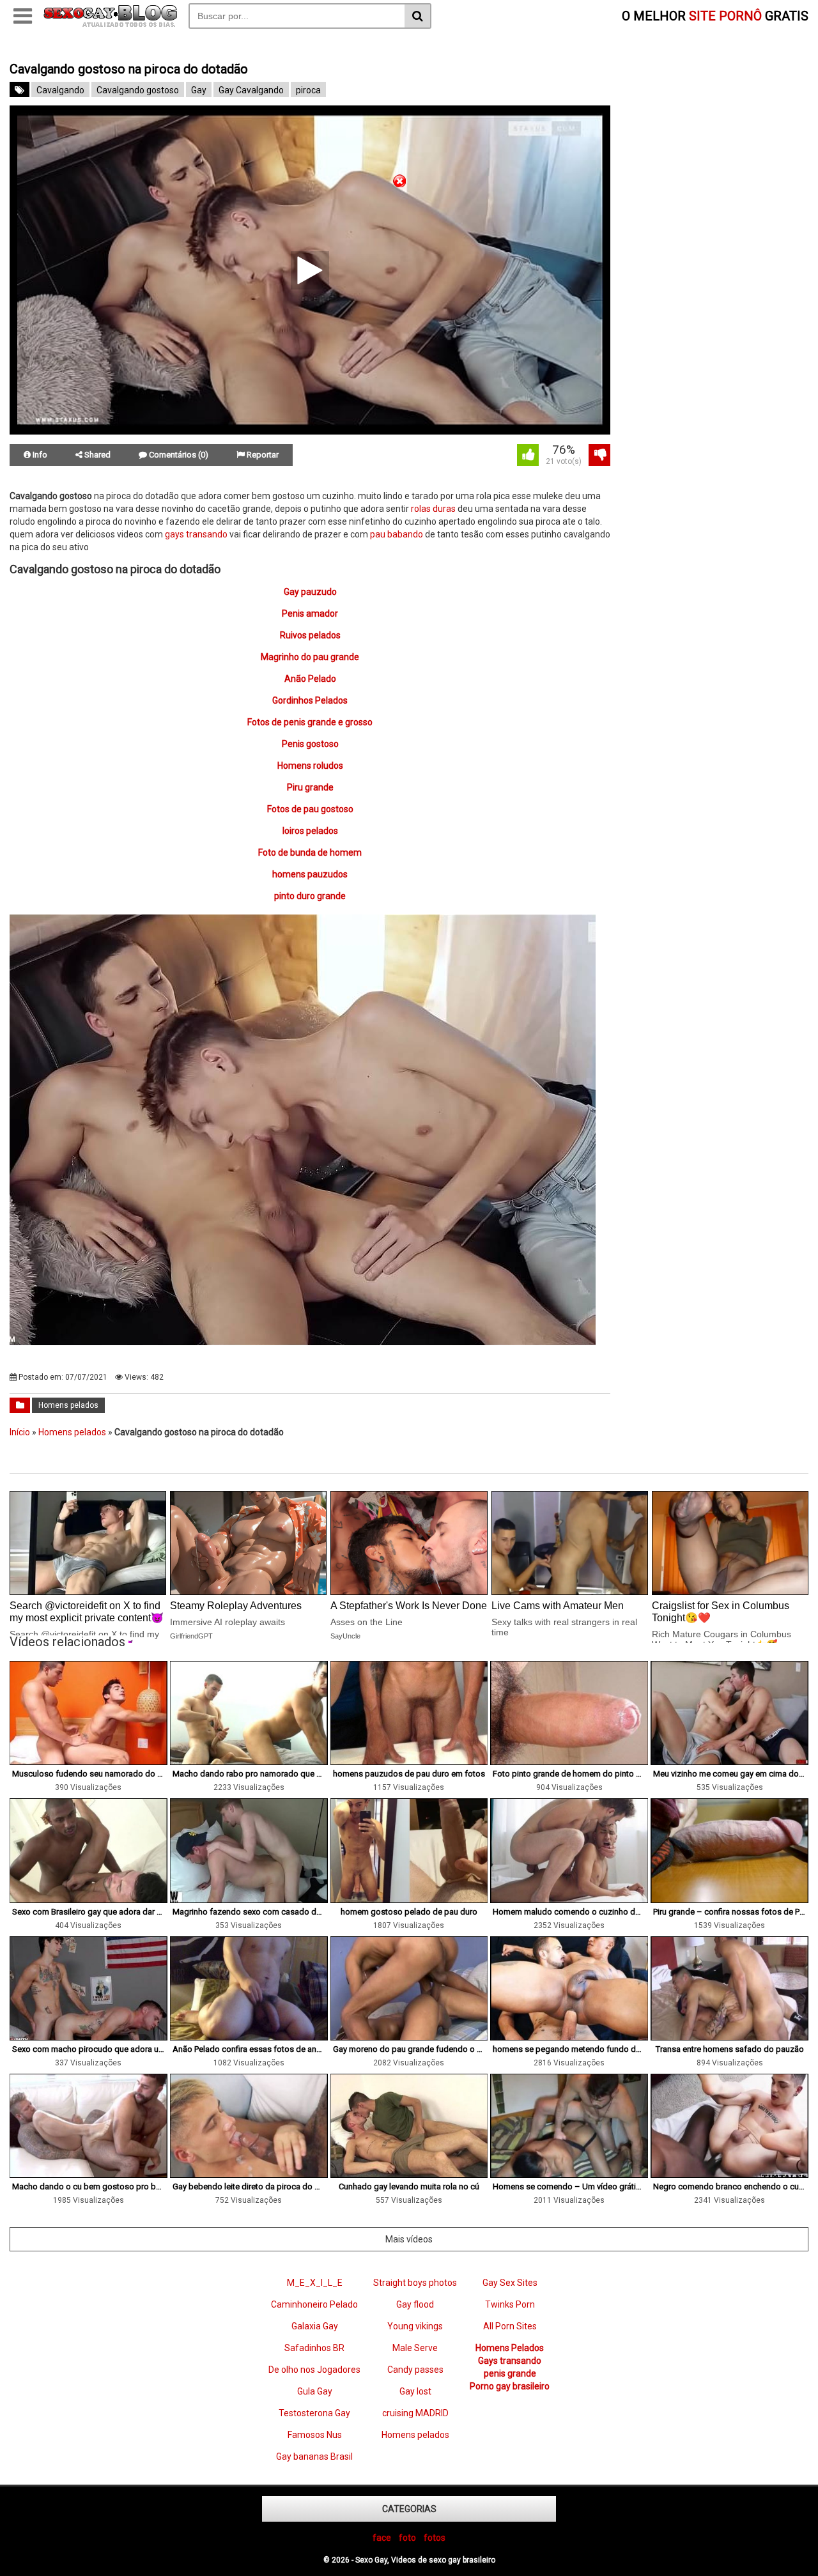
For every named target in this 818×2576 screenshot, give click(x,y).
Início (20, 1432)
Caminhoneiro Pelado (314, 2304)
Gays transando (510, 2361)
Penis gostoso (310, 744)
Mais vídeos (409, 2239)
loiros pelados (310, 831)
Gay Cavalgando (251, 90)
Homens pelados (68, 1405)
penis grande (510, 2373)
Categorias (409, 2509)
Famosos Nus (315, 2435)
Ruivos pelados (310, 635)
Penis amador (310, 613)
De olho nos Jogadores (314, 2370)
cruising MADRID (415, 2413)
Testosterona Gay (314, 2413)
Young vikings (415, 2326)
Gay (199, 90)
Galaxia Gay (315, 2326)
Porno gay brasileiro (510, 2386)
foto (407, 2538)
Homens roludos (310, 766)
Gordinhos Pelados (310, 700)
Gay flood (415, 2304)
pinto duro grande (310, 896)
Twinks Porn (510, 2304)
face (382, 2538)
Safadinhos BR (314, 2348)
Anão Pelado (310, 679)
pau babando (397, 534)
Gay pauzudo (310, 592)
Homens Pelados (510, 2348)
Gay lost (415, 2391)
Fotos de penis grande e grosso (310, 722)
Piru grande (310, 787)
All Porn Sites (510, 2326)
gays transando (196, 534)
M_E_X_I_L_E (315, 2283)
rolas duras (433, 509)
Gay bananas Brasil (314, 2456)
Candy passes (415, 2370)
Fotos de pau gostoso (310, 809)
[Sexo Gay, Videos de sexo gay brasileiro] (110, 24)
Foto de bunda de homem (310, 852)
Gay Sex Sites (510, 2283)
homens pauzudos (310, 874)
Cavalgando (60, 90)
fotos (435, 2538)
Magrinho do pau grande (310, 657)
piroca (308, 90)
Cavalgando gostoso (138, 90)
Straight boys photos (415, 2283)
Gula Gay (315, 2391)
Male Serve (415, 2348)
